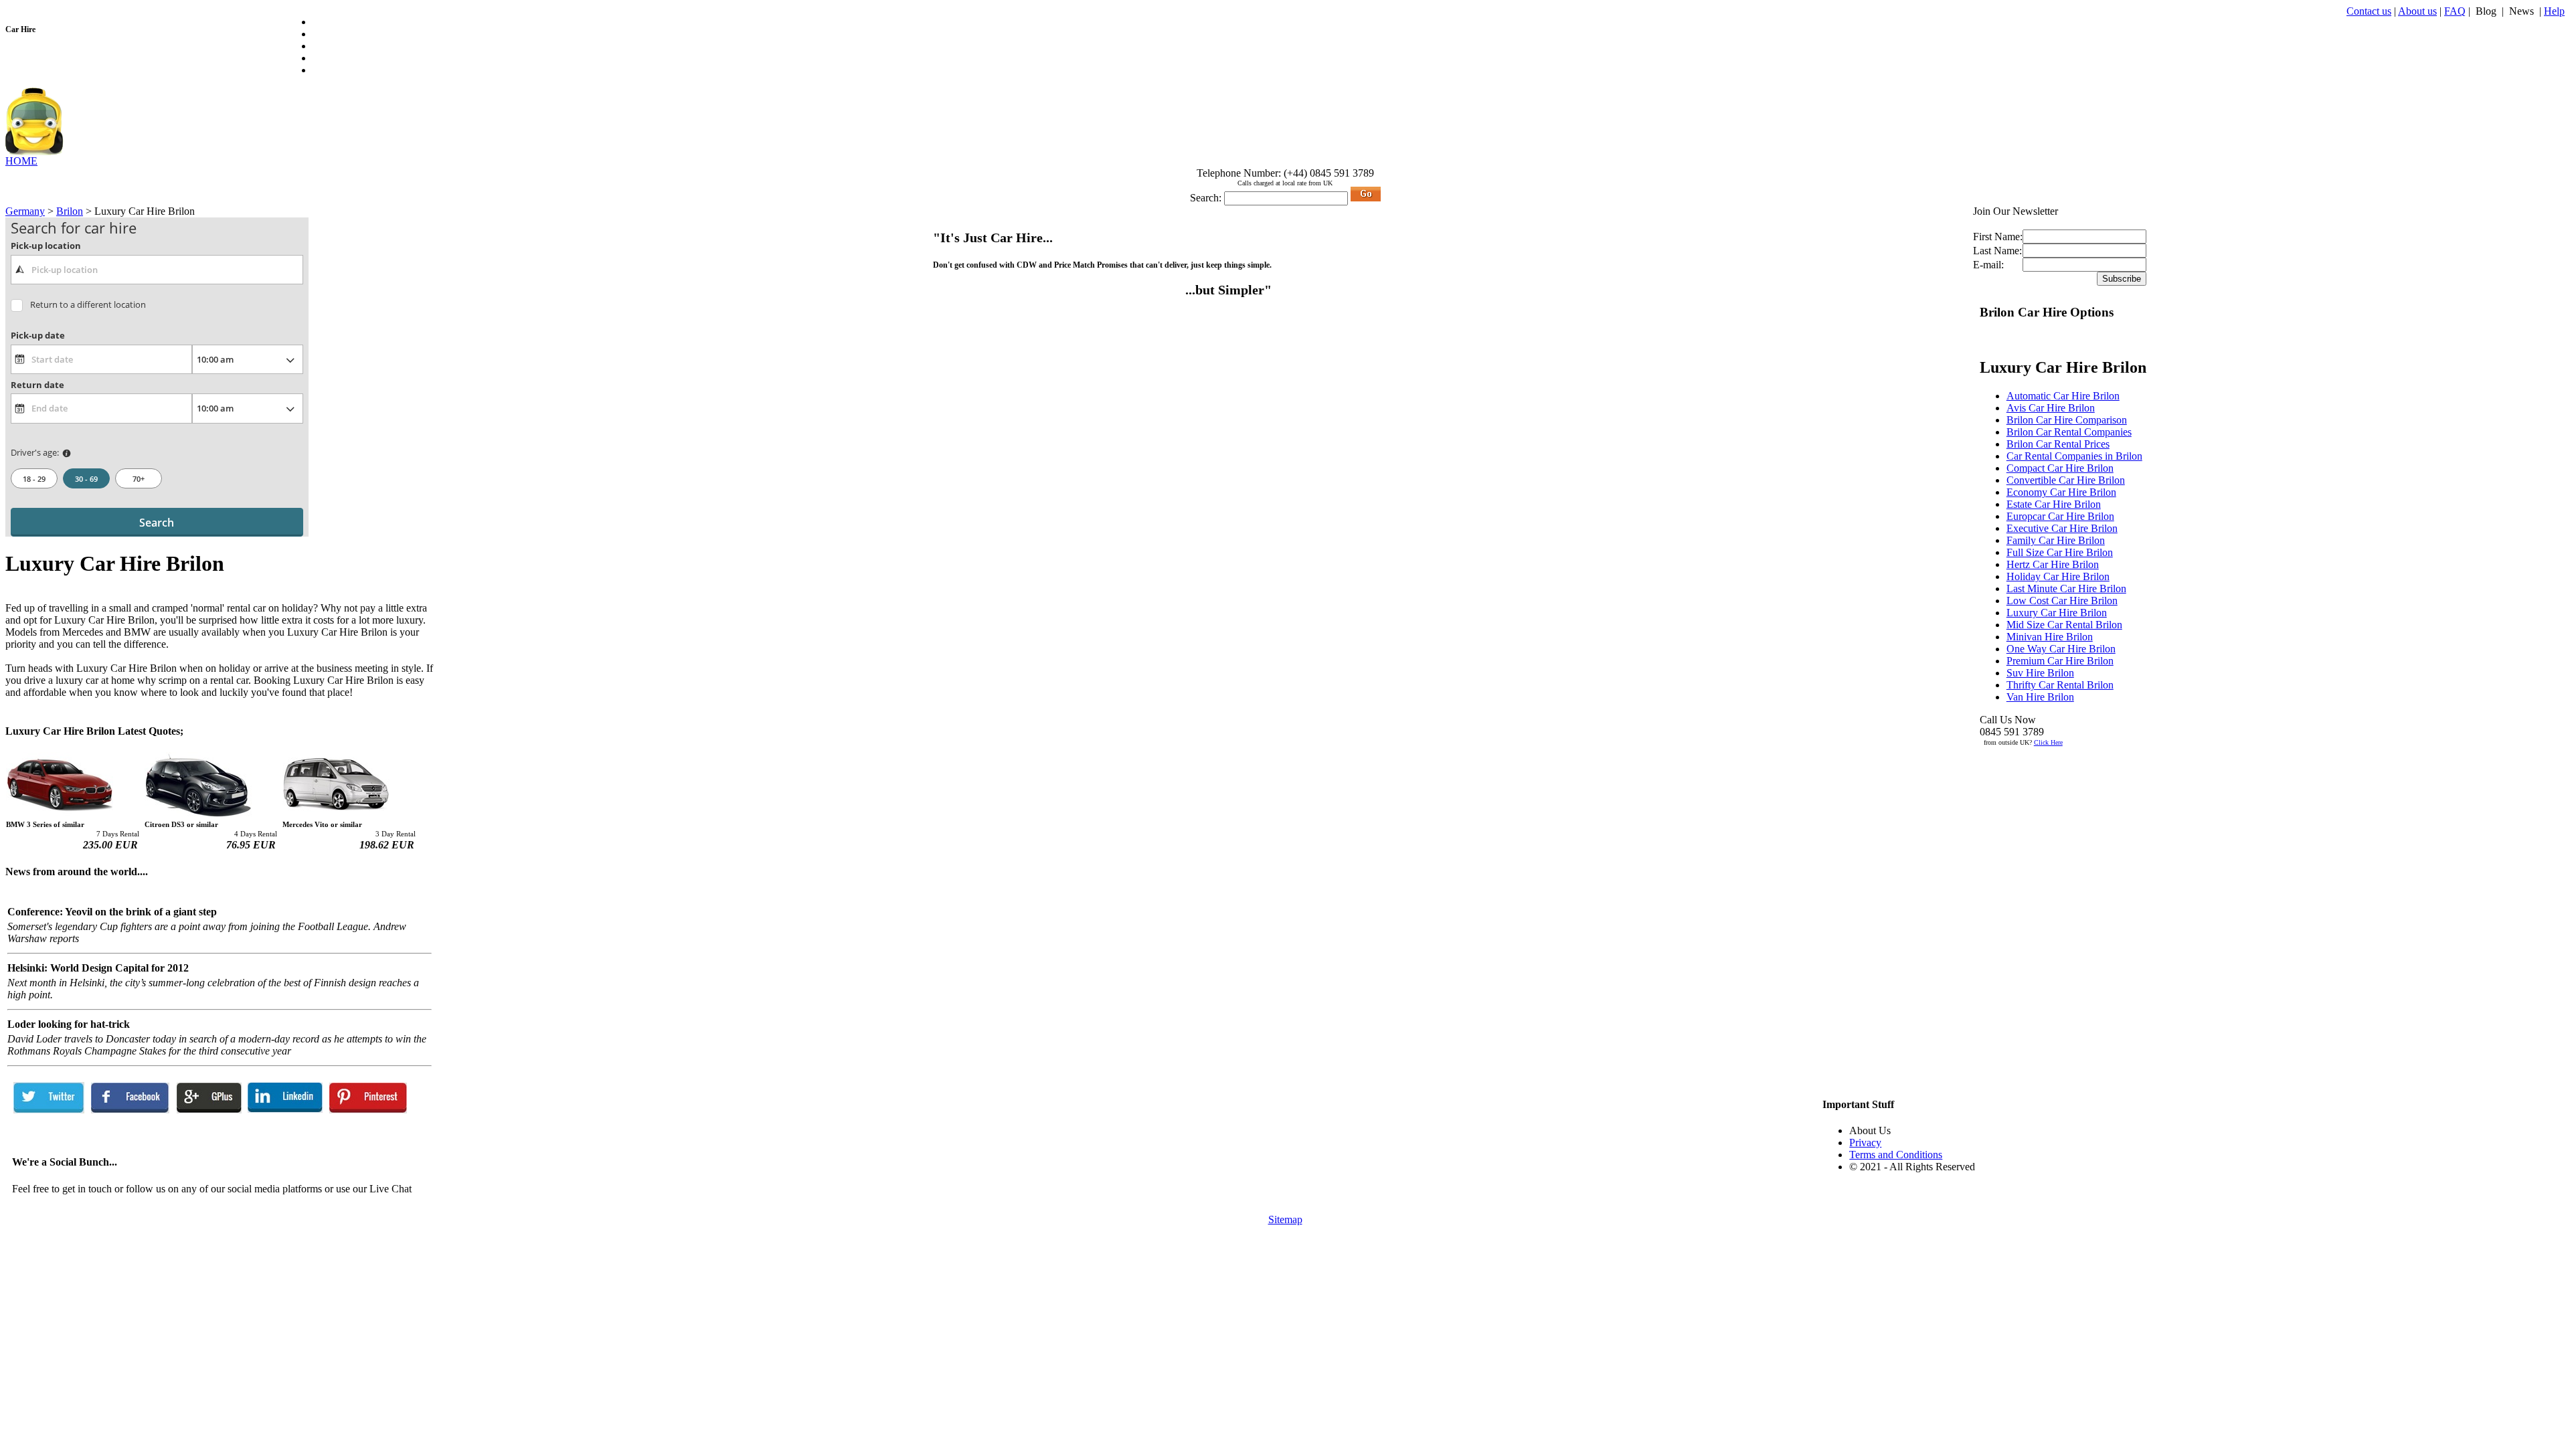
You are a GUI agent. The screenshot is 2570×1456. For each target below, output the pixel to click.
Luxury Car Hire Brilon (2057, 613)
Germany (25, 211)
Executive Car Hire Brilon (2062, 528)
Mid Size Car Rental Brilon (2064, 625)
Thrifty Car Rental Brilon (2060, 685)
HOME (21, 161)
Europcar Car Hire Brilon (2060, 516)
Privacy (1865, 1143)
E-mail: (1988, 265)
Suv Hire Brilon (2040, 673)
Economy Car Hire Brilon (2061, 492)
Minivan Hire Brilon (2050, 637)
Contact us (2369, 11)
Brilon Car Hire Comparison (2067, 420)
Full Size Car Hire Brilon (2060, 552)
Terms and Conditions (1896, 1155)
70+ (139, 479)
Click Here (2048, 742)
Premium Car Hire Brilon (2060, 661)
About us (2417, 11)
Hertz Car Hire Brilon (2053, 564)
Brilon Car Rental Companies (2069, 432)
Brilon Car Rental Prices (2058, 444)
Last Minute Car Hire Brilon (2066, 588)
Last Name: (1997, 251)
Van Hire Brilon (2040, 697)
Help (2554, 11)
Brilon (70, 211)
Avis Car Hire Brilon (2051, 408)
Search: (1206, 198)
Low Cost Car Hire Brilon (2062, 601)
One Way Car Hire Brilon (2061, 649)
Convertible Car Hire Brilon (2066, 480)
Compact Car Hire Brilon (2060, 468)
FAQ (2455, 11)
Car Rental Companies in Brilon (2074, 456)
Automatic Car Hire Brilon (2063, 396)
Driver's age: (35, 452)
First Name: (1998, 237)
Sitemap (1285, 1219)
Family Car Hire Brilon (2056, 540)
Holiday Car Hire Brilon (2058, 576)
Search (157, 523)
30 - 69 (86, 479)
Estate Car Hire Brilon (2054, 504)
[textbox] (157, 270)
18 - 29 (34, 479)
